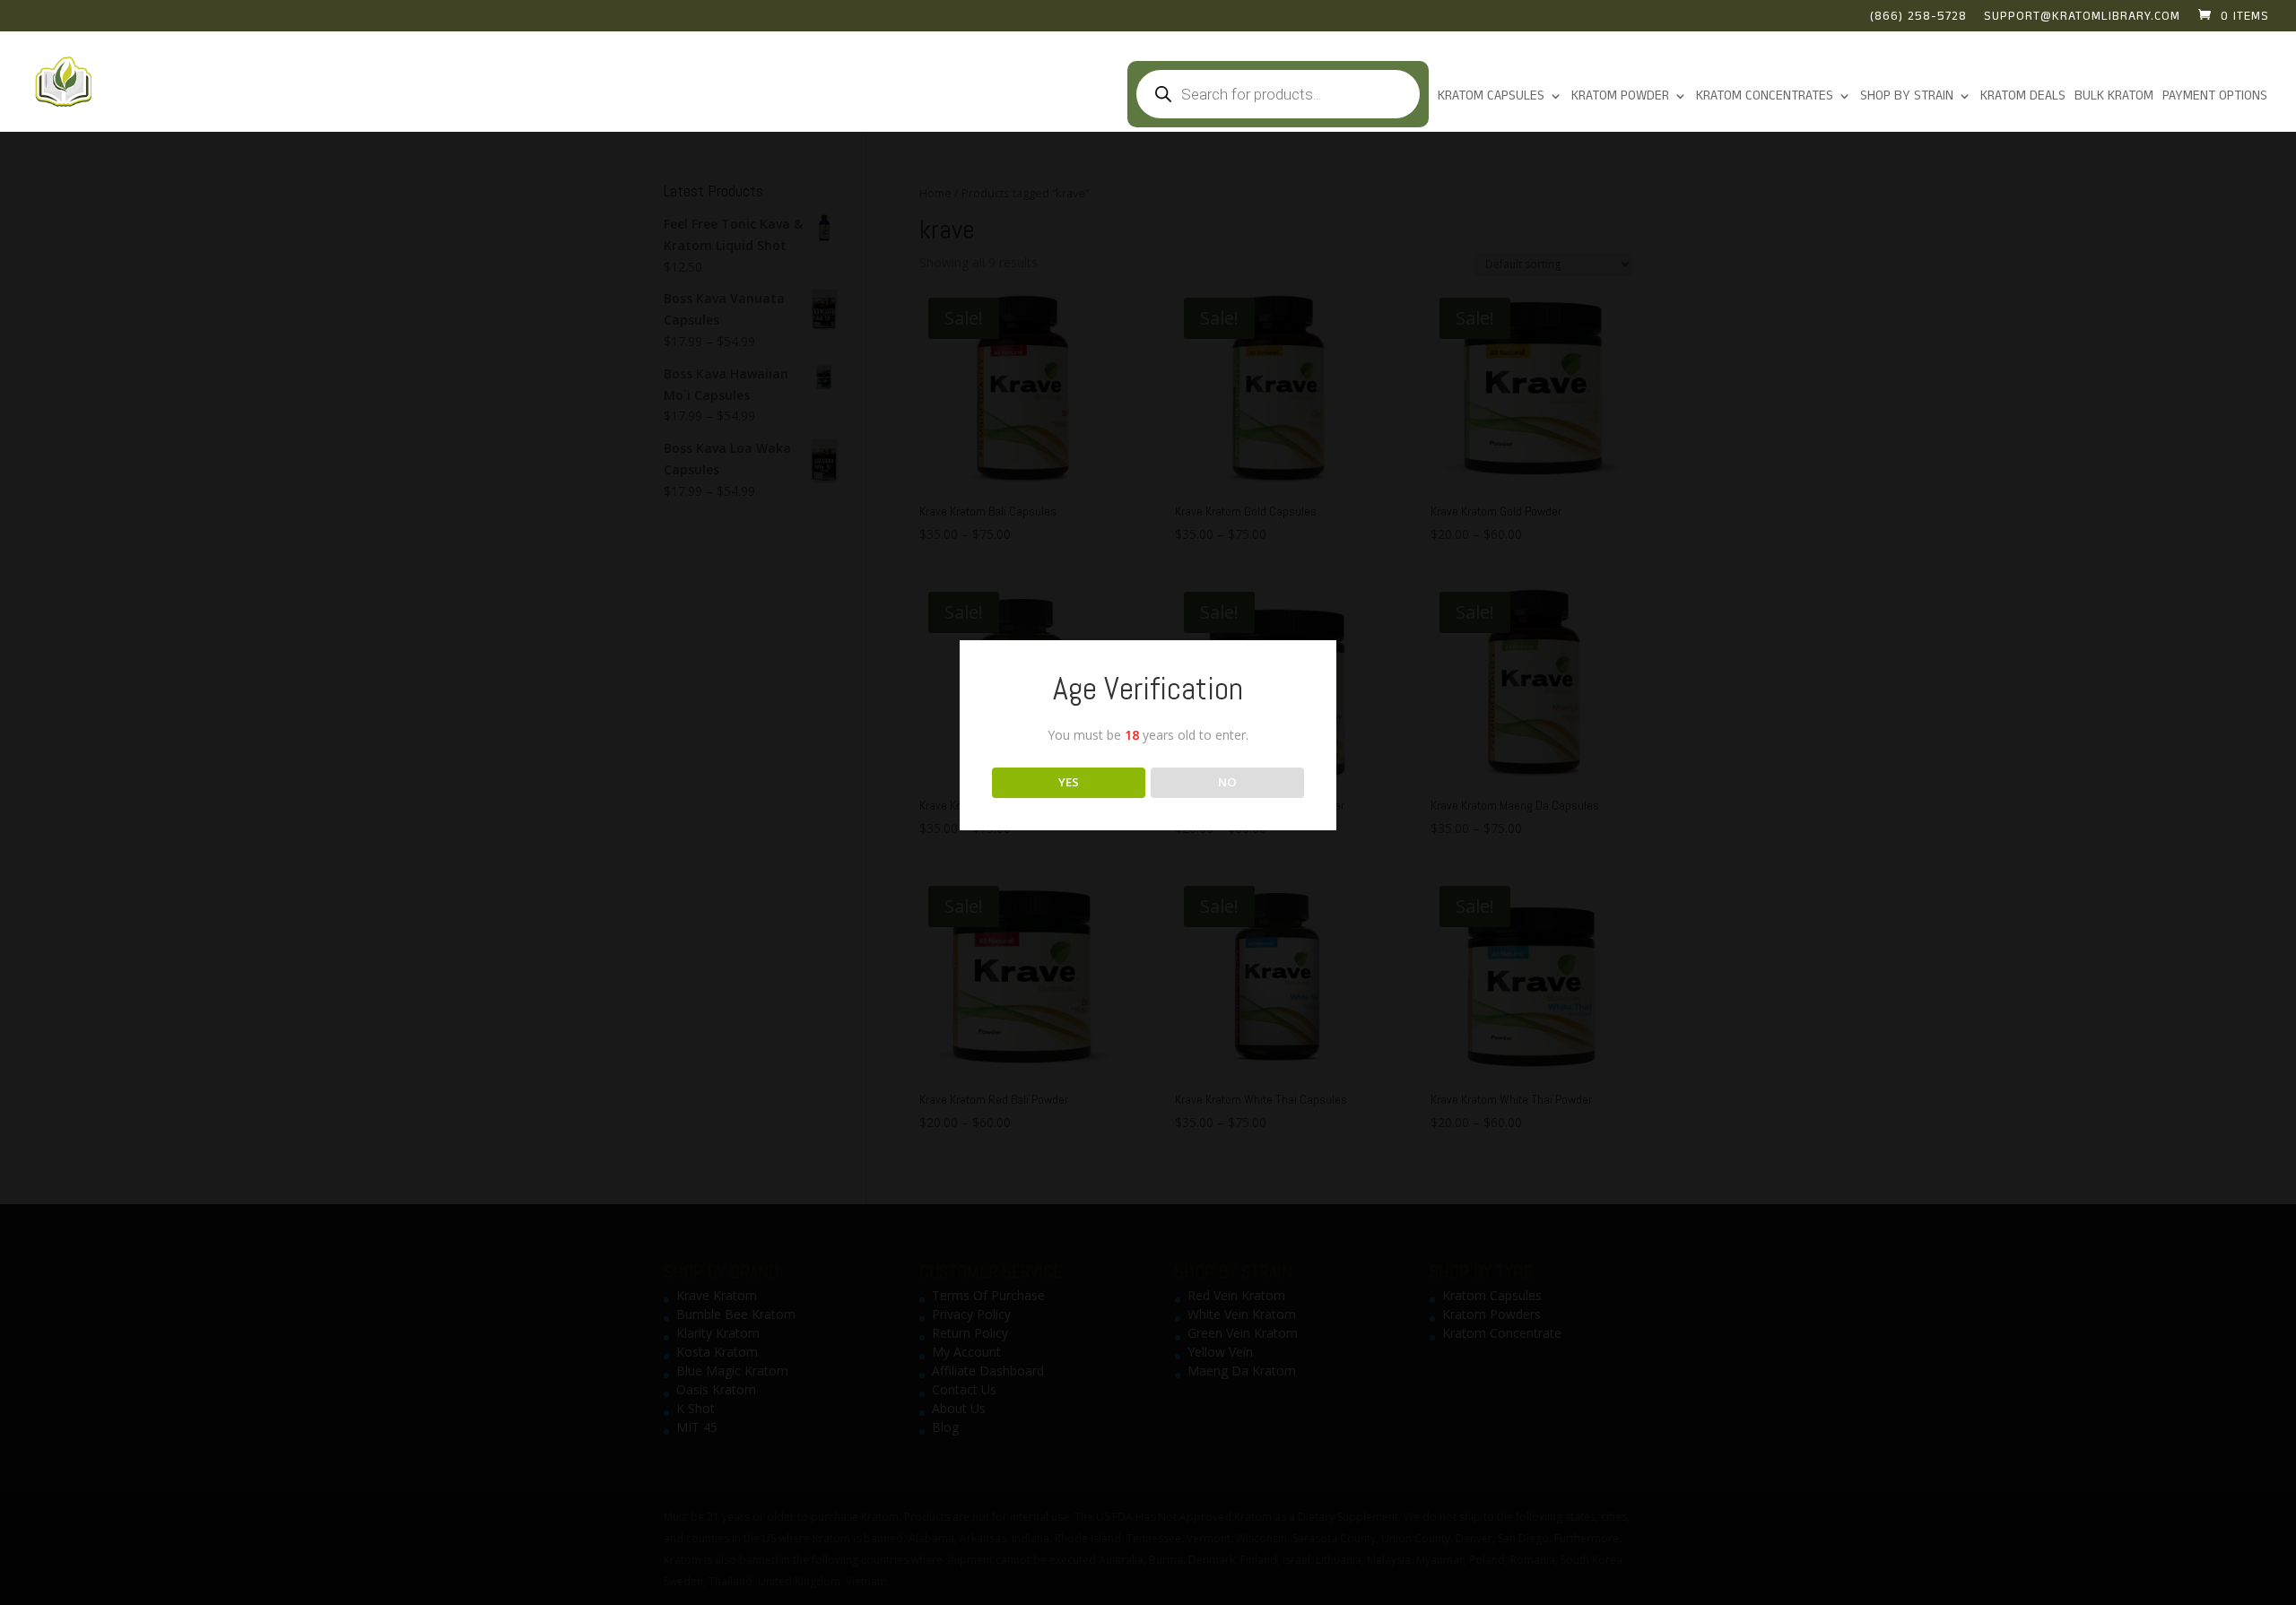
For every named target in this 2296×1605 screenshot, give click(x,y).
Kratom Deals (2023, 97)
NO (1227, 782)
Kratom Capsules (1491, 97)
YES (1069, 782)
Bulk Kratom (2114, 97)
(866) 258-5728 (1918, 18)
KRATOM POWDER (1620, 97)
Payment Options (2215, 97)
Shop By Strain (1907, 97)
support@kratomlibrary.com (2082, 18)
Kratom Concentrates (1765, 97)
